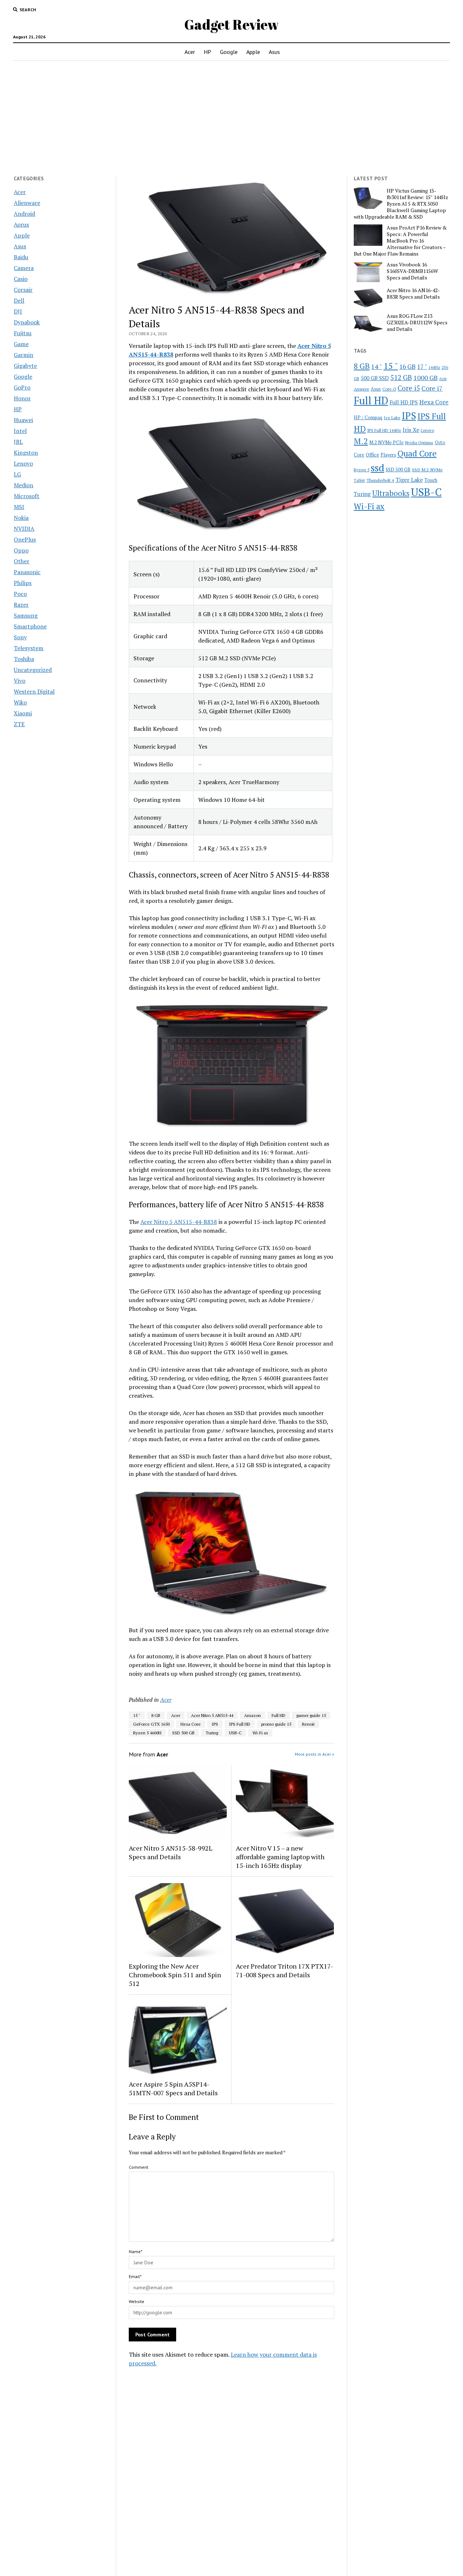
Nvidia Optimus (419, 443)
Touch (431, 480)
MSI (19, 507)
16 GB (407, 367)
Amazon (252, 1715)
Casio (21, 279)
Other (22, 561)
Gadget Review (231, 24)
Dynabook (27, 322)
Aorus (21, 224)
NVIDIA (24, 529)
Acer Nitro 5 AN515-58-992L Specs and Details (171, 1852)
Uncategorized (33, 670)
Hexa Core (191, 1724)
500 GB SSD (375, 378)
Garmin (24, 355)
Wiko (20, 702)
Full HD (279, 1715)
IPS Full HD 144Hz (384, 430)
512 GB (401, 377)
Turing (212, 1733)
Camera (24, 268)
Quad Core (417, 453)
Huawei (23, 420)
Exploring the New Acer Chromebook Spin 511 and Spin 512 (175, 1975)
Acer (190, 52)
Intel (20, 431)
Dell (19, 300)
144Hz (434, 367)
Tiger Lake (409, 480)
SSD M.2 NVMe (427, 470)
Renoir (308, 1724)
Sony (20, 637)
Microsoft (27, 496)
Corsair (23, 290)
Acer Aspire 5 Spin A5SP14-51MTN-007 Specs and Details (173, 2088)
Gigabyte (25, 366)
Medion (24, 485)
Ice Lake (392, 417)
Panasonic (27, 572)
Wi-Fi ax (260, 1733)
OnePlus (25, 539)
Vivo (20, 681)
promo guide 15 (276, 1724)
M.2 (361, 441)
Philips (23, 583)
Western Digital (34, 691)
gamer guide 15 (311, 1715)
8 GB (156, 1715)
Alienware (27, 203)
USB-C (235, 1733)
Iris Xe (411, 430)
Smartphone (30, 626)
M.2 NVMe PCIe (386, 442)
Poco (20, 594)
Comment (139, 2167)
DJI (18, 311)
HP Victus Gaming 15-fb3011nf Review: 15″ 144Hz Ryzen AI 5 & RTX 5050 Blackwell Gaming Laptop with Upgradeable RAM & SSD (401, 204)
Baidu (21, 257)
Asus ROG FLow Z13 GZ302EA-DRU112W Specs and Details (417, 323)
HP (207, 52)
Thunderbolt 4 (380, 480)
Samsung (26, 615)
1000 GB (426, 378)
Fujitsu (23, 333)
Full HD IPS (404, 402)
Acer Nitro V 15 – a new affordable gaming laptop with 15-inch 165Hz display (280, 1857)
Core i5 (409, 388)
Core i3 (389, 389)
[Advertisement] (231, 118)
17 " (422, 367)
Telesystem (29, 648)
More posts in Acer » (315, 1754)
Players (388, 455)
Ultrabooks (391, 493)
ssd (377, 468)
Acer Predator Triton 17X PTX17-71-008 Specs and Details (284, 1970)
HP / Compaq (368, 417)
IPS (215, 1724)
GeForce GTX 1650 (151, 1724)
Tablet (359, 480)
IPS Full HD (240, 1724)
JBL (18, 442)
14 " (377, 366)
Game (21, 344)
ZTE (19, 724)
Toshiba (24, 659)
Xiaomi (23, 713)
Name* (135, 2251)
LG (17, 474)
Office (372, 454)
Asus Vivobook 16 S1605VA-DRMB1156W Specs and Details (412, 271)
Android (24, 214)
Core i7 (432, 388)
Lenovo (23, 463)
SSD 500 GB (183, 1733)
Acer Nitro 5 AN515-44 (212, 1715)
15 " (137, 1715)
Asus (274, 52)
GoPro (22, 387)
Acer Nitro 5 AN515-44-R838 (179, 1222)
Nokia (21, 518)
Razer (21, 605)
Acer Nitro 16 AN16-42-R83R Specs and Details (413, 294)
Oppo (21, 550)
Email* (135, 2276)
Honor (22, 398)
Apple (253, 52)
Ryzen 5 (362, 470)
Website (137, 2301)
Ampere (362, 389)
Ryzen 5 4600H (147, 1733)
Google (229, 52)
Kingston (26, 453)
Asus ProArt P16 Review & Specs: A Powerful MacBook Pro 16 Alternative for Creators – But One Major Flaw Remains (400, 241)
